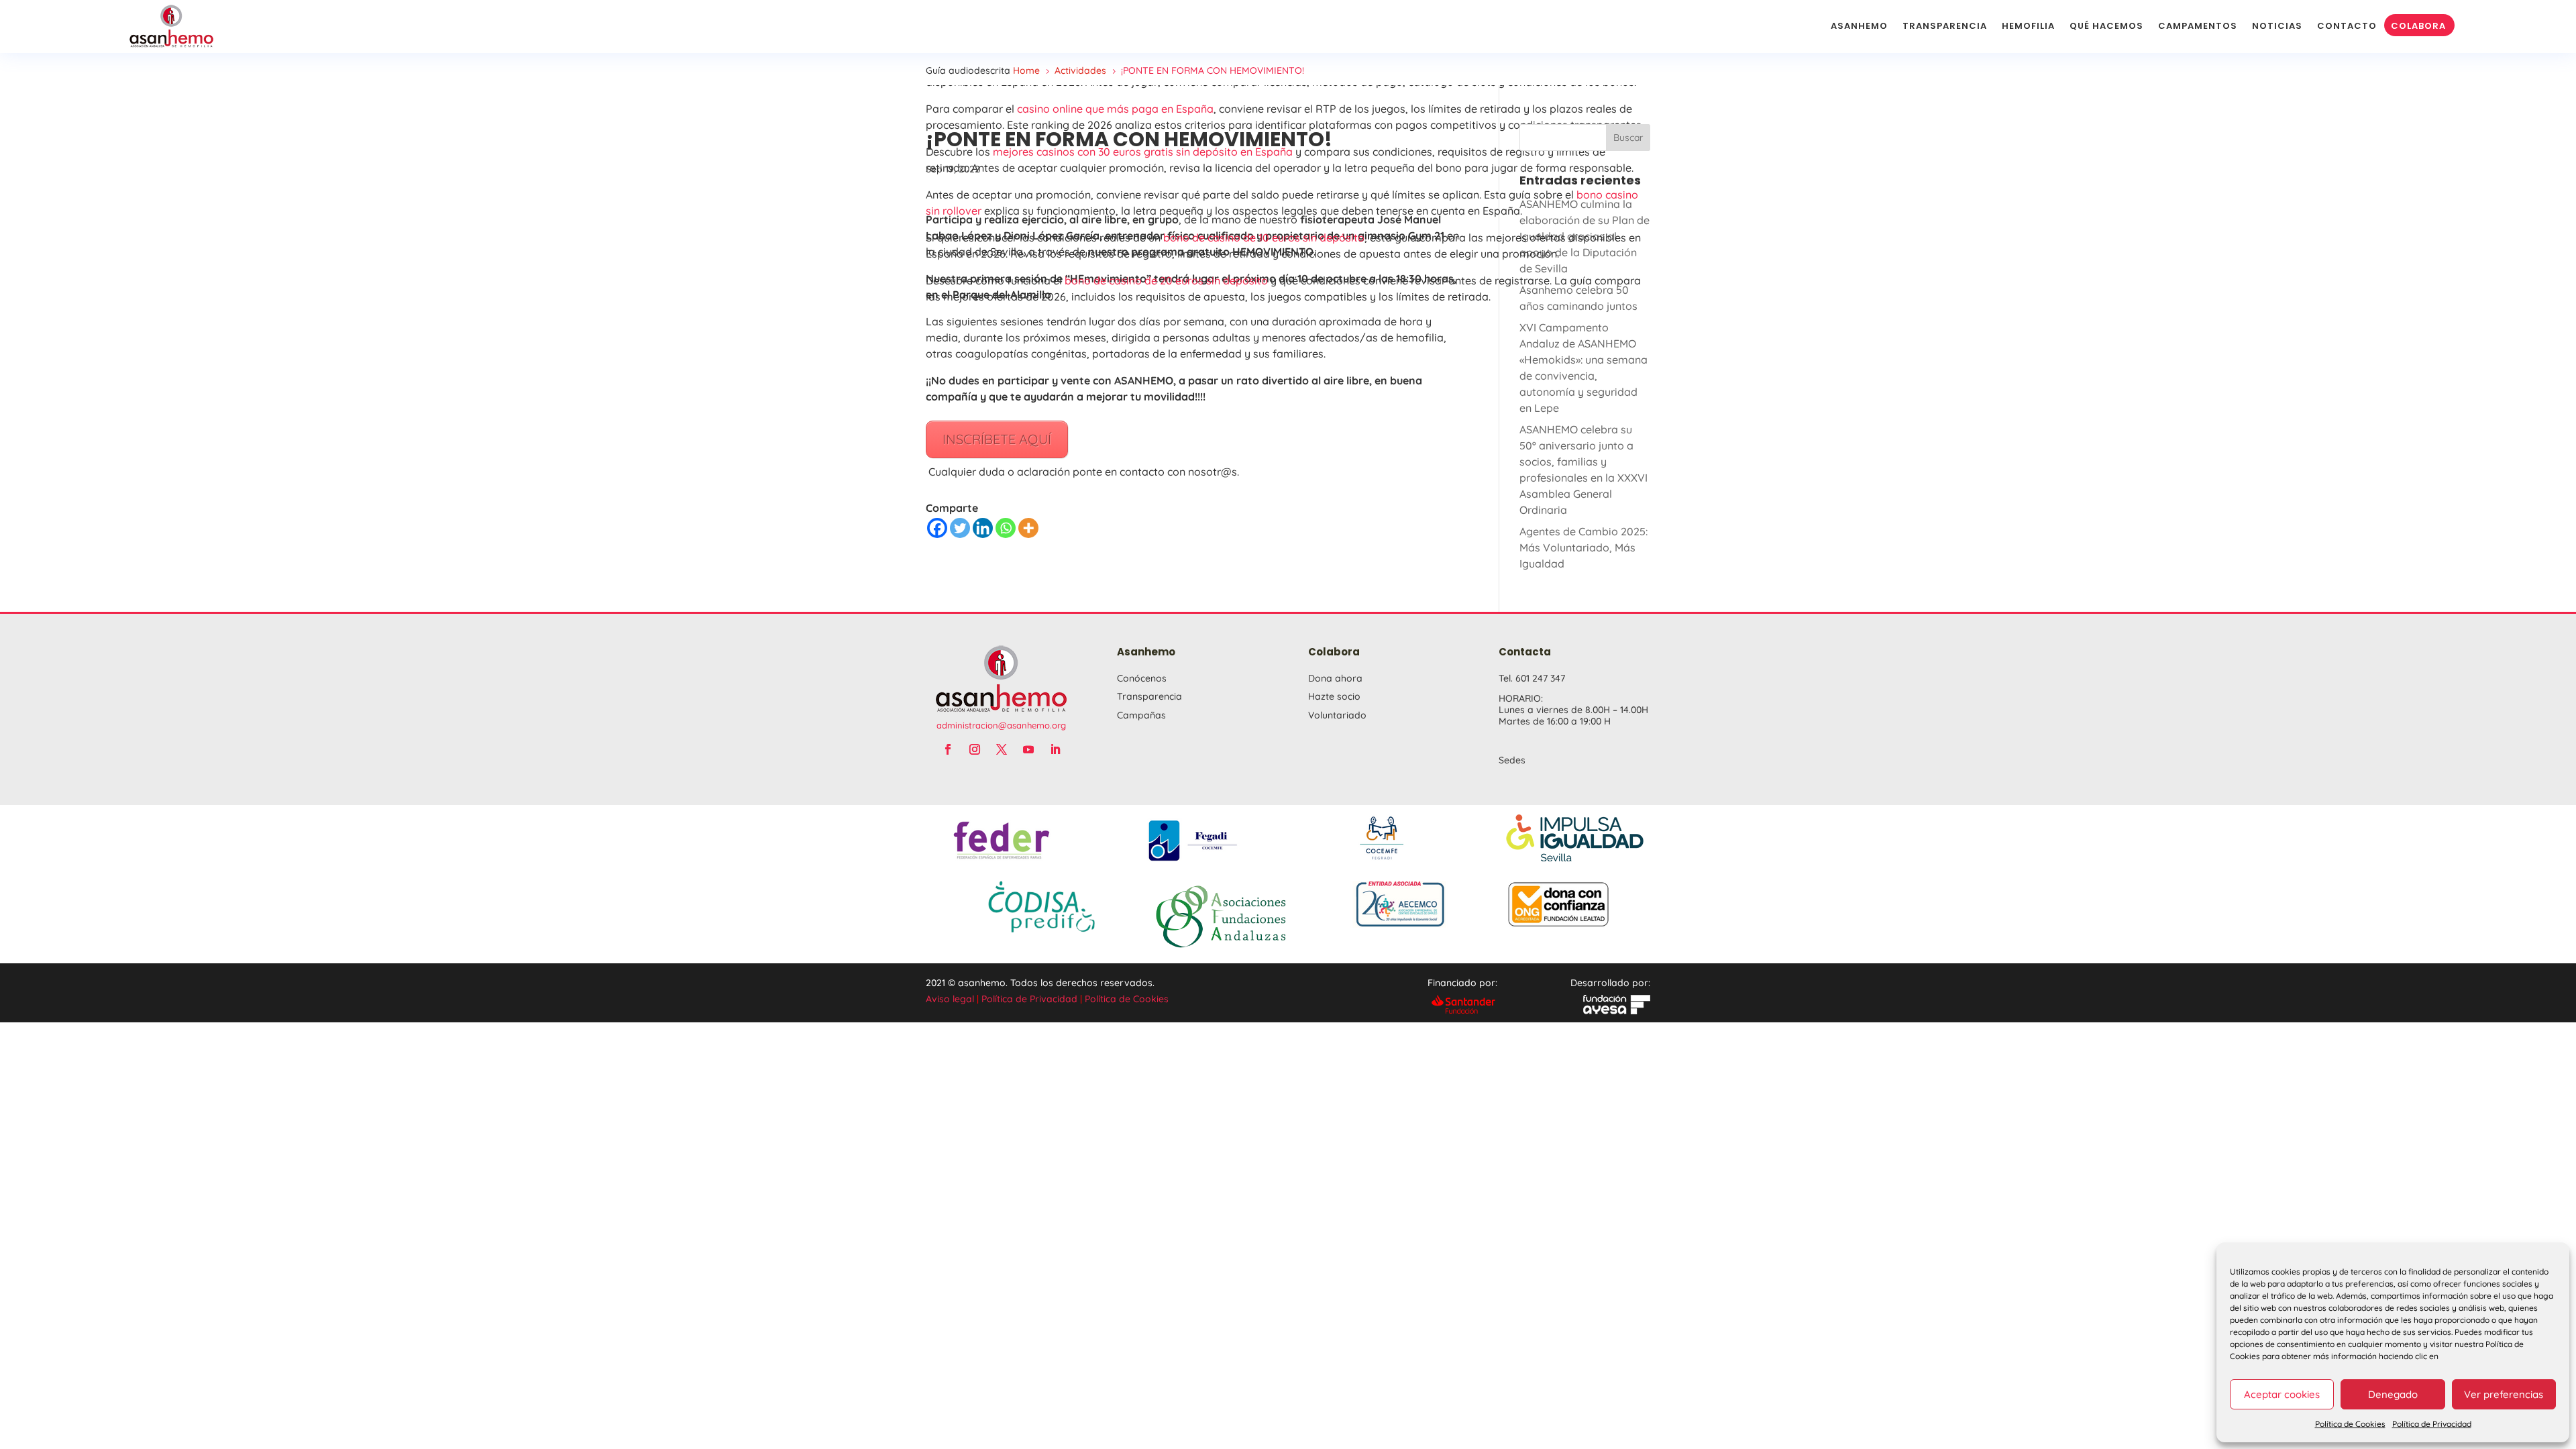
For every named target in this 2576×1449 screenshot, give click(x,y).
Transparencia (1945, 26)
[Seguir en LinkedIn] (1055, 749)
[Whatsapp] (1006, 528)
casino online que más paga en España (1115, 109)
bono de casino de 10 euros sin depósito (1264, 237)
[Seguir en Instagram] (975, 749)
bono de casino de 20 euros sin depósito (1166, 280)
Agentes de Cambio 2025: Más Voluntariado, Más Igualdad (1584, 547)
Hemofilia (2028, 26)
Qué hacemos (2106, 26)
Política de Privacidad (2432, 1424)
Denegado (2393, 1394)
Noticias (2277, 26)
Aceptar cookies (2282, 1394)
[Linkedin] (983, 528)
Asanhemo (1859, 26)
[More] (1028, 528)
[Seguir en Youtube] (1028, 749)
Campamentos (2198, 26)
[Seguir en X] (1002, 749)
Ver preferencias (2504, 1394)
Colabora (2418, 26)
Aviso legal (950, 999)
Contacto (2347, 26)
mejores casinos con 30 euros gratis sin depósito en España (1143, 152)
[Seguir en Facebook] (948, 749)
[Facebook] (937, 528)
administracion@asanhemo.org (1001, 725)
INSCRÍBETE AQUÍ (997, 439)
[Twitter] (960, 528)
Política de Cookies (2350, 1424)
